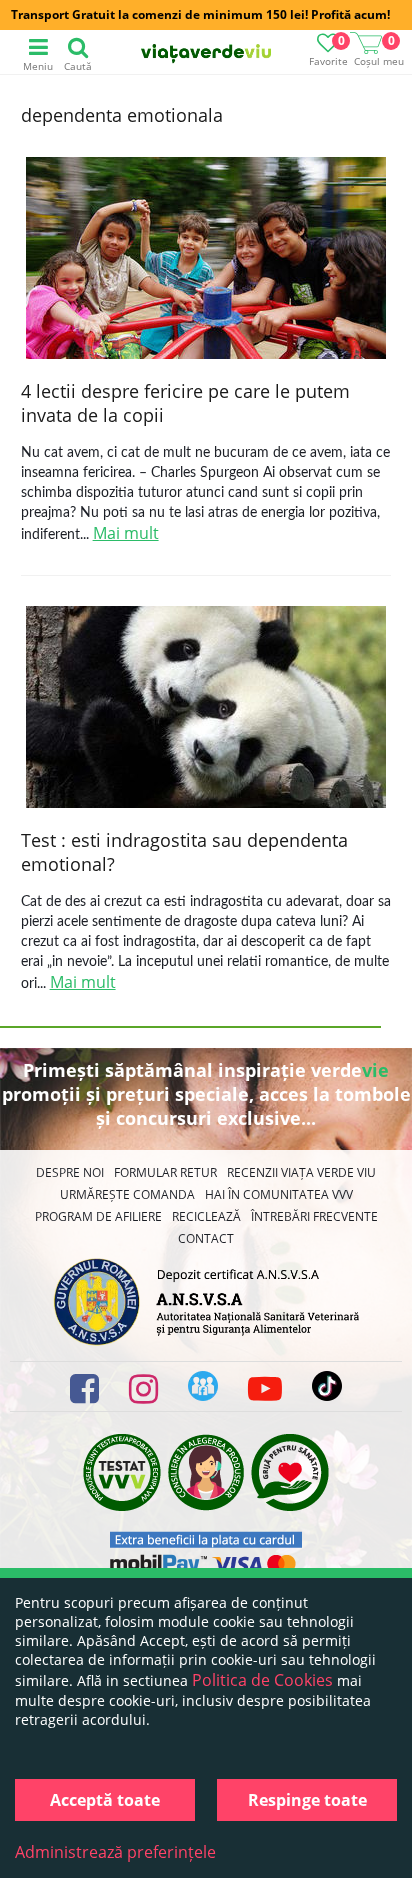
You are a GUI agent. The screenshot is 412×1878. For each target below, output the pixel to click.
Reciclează (206, 1216)
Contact (206, 1238)
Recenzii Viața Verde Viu (301, 1172)
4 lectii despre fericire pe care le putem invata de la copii (185, 403)
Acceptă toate (105, 1800)
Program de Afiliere (98, 1216)
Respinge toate (307, 1800)
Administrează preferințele (115, 1852)
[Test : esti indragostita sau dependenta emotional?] (206, 709)
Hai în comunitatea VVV (279, 1194)
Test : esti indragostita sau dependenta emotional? (184, 852)
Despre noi (70, 1172)
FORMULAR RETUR (165, 1172)
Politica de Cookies (262, 1680)
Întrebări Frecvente (314, 1216)
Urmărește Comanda (127, 1194)
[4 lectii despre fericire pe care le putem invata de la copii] (206, 260)
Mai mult (126, 533)
